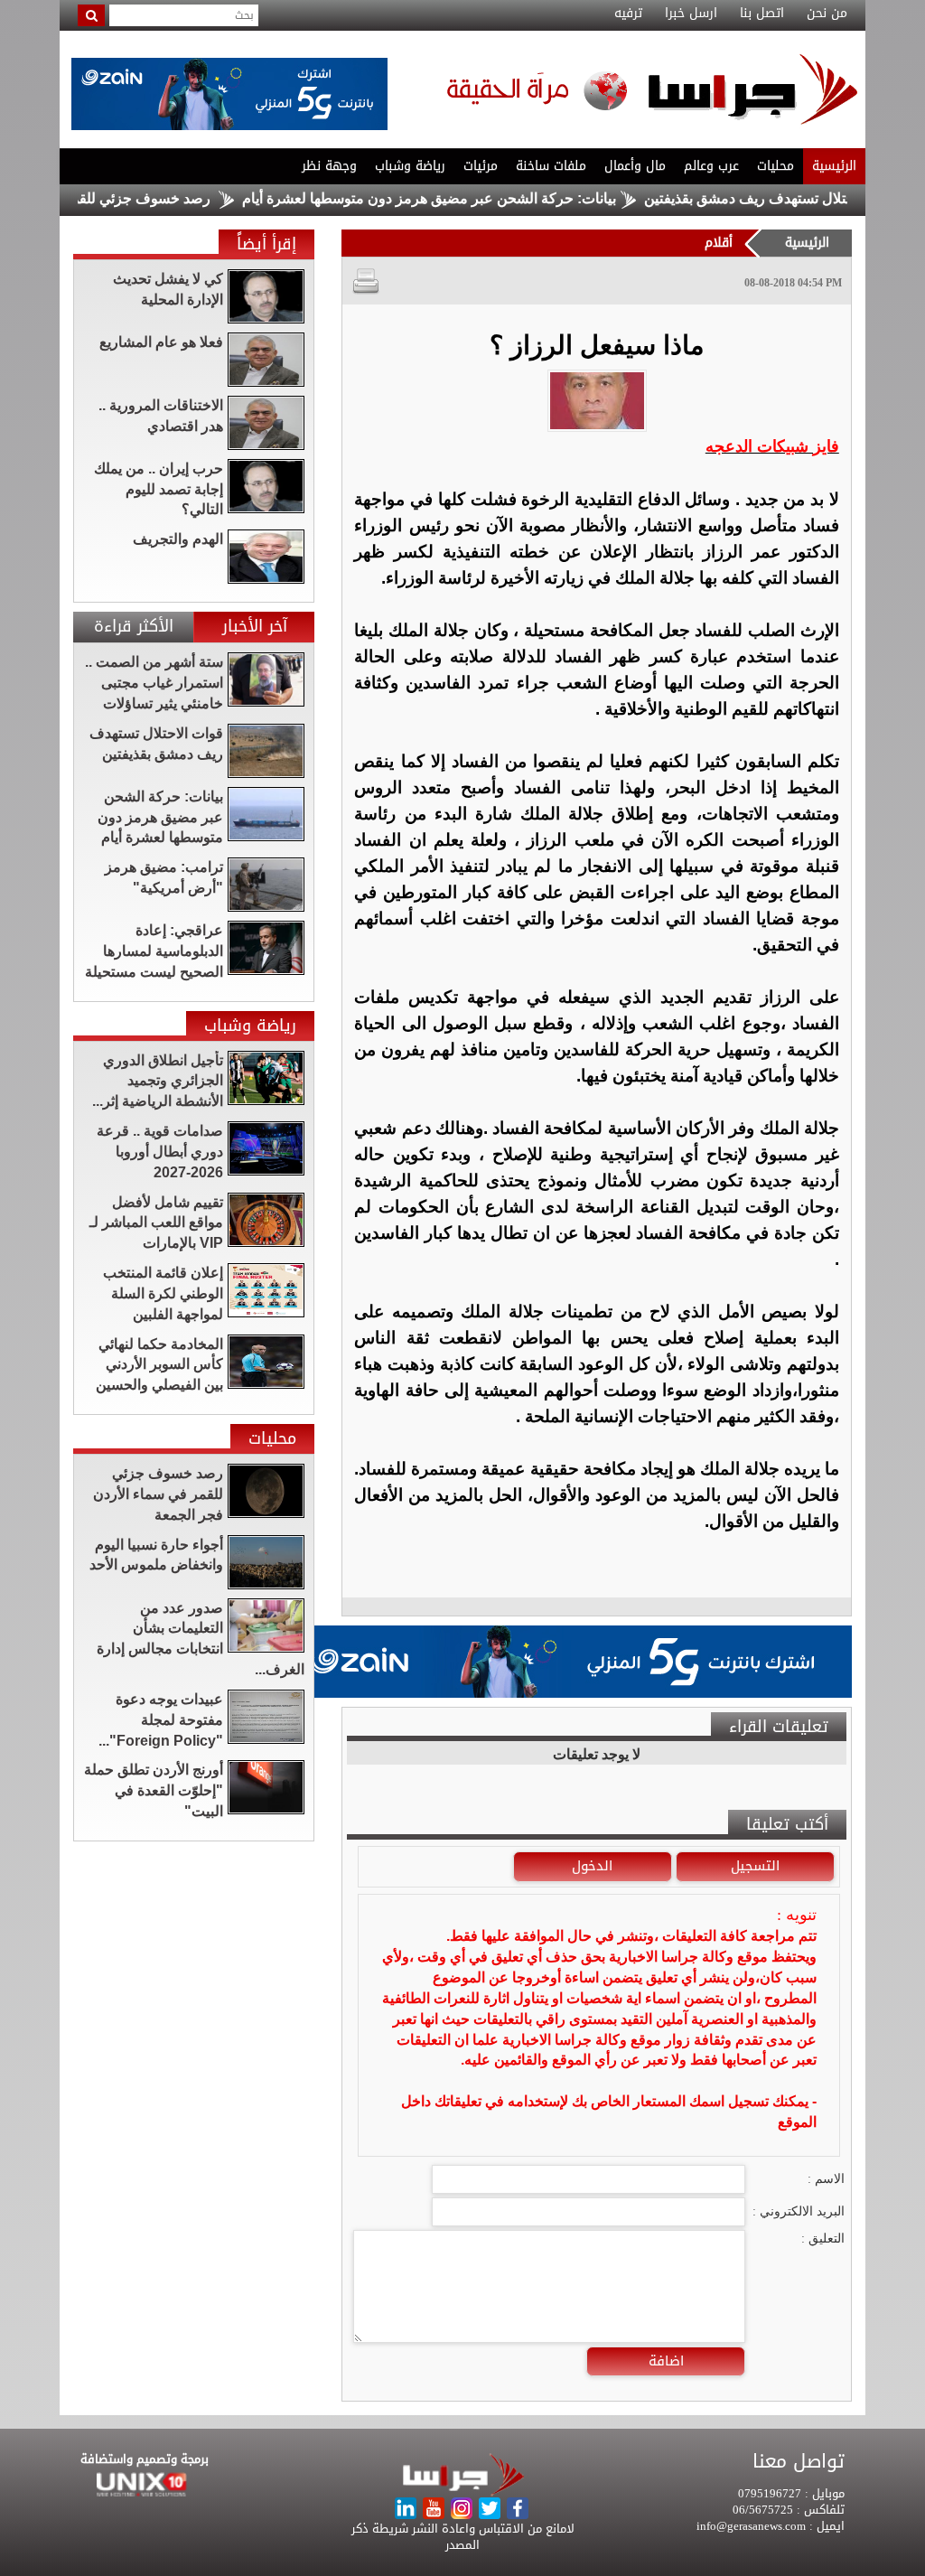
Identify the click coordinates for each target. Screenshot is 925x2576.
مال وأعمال (635, 166)
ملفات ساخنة (551, 166)
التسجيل (755, 1866)
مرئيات (481, 166)
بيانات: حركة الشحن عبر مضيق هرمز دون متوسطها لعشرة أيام (481, 198)
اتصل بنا (762, 14)
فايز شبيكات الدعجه (772, 446)
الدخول (592, 1866)
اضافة (666, 2361)
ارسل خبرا (691, 14)
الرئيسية (834, 166)
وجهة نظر (329, 166)
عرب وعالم (711, 166)
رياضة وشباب (410, 166)
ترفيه (628, 14)
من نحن (827, 14)
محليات (776, 166)
